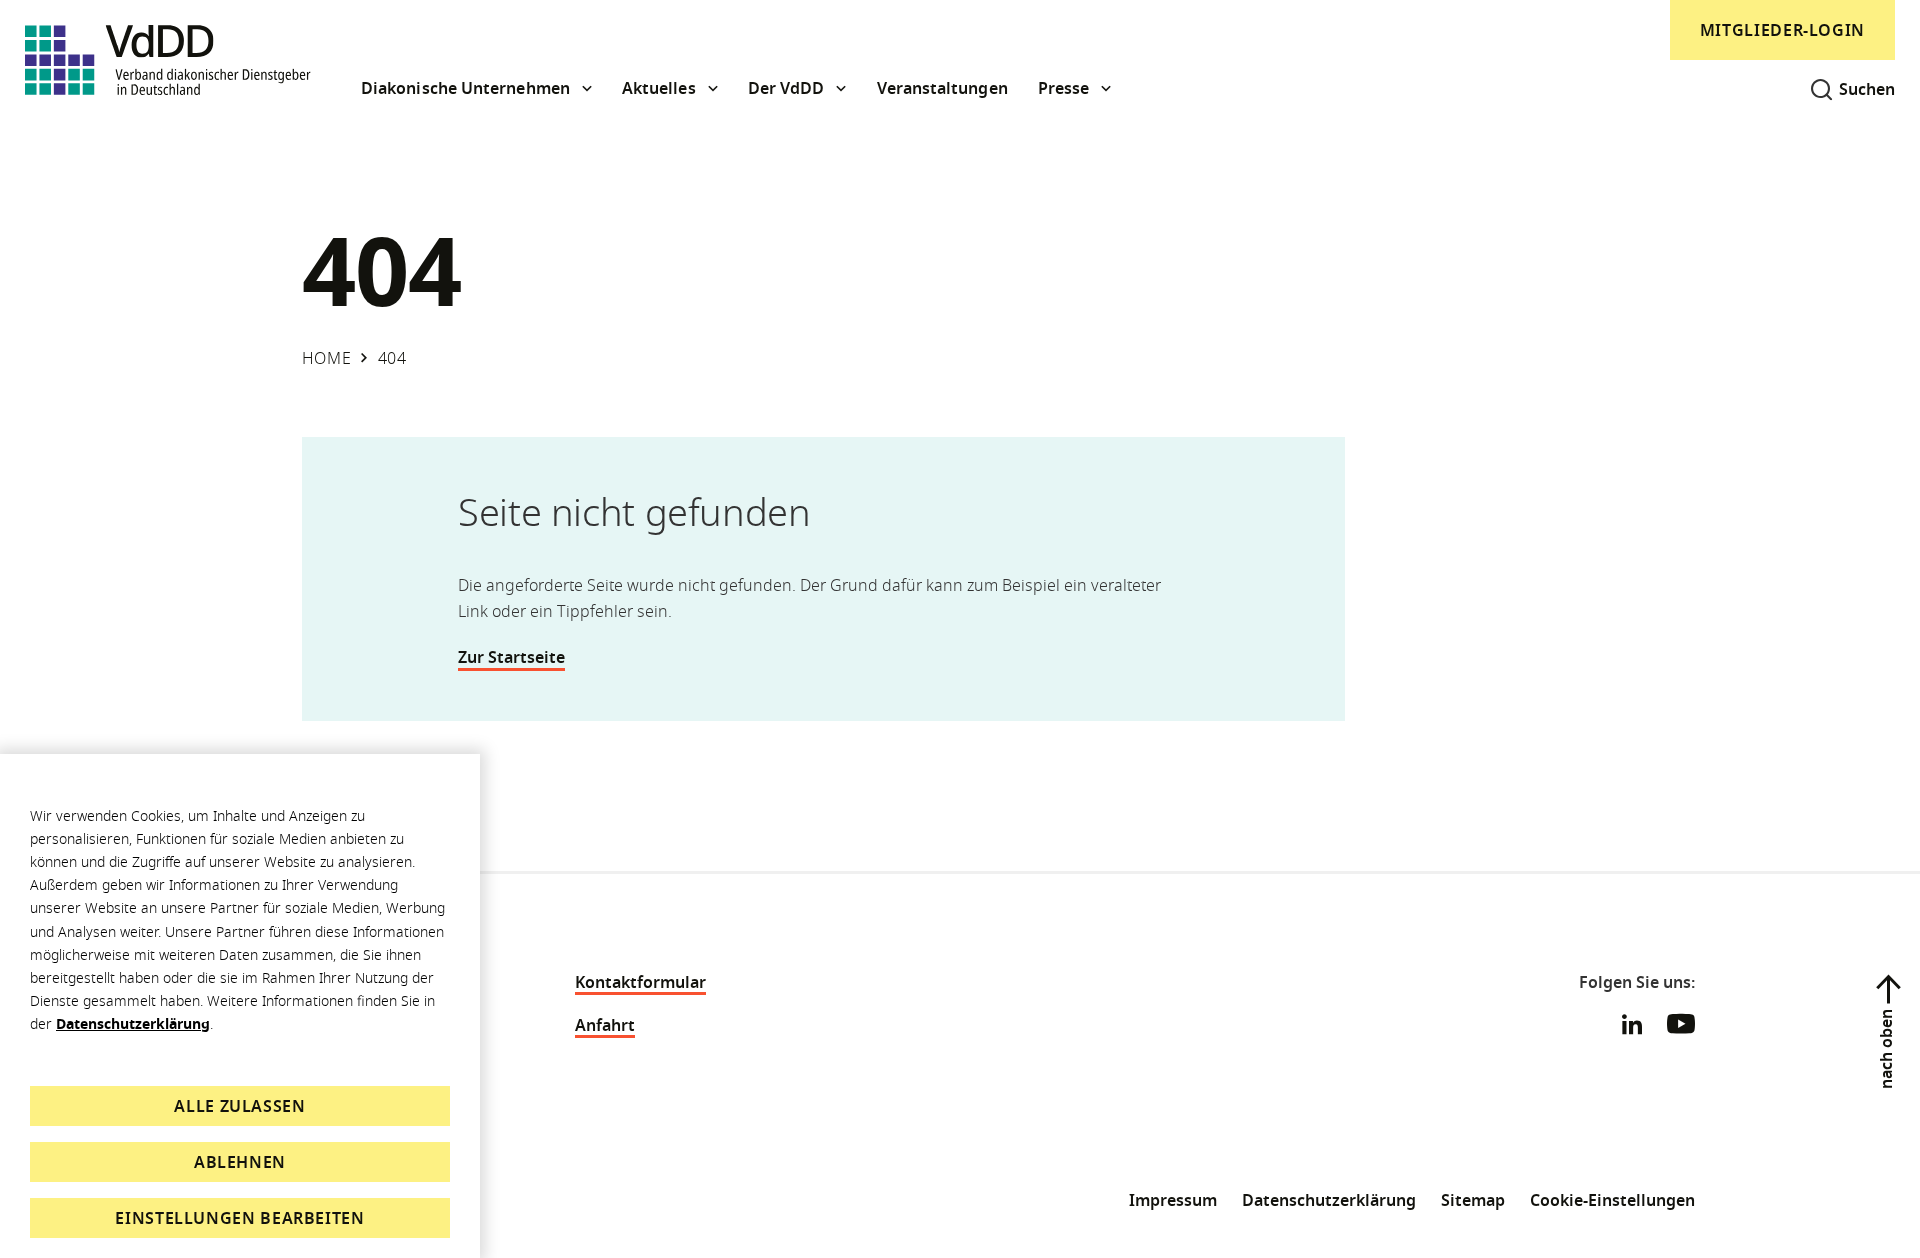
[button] (476, 88)
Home (327, 358)
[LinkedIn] (1632, 1024)
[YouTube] (1681, 1027)
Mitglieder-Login (1782, 30)
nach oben (1886, 1049)
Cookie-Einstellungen (1612, 1200)
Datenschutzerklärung (133, 1023)
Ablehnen (240, 1162)
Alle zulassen (239, 1106)
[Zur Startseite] (168, 60)
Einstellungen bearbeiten (239, 1218)
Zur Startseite (511, 657)
